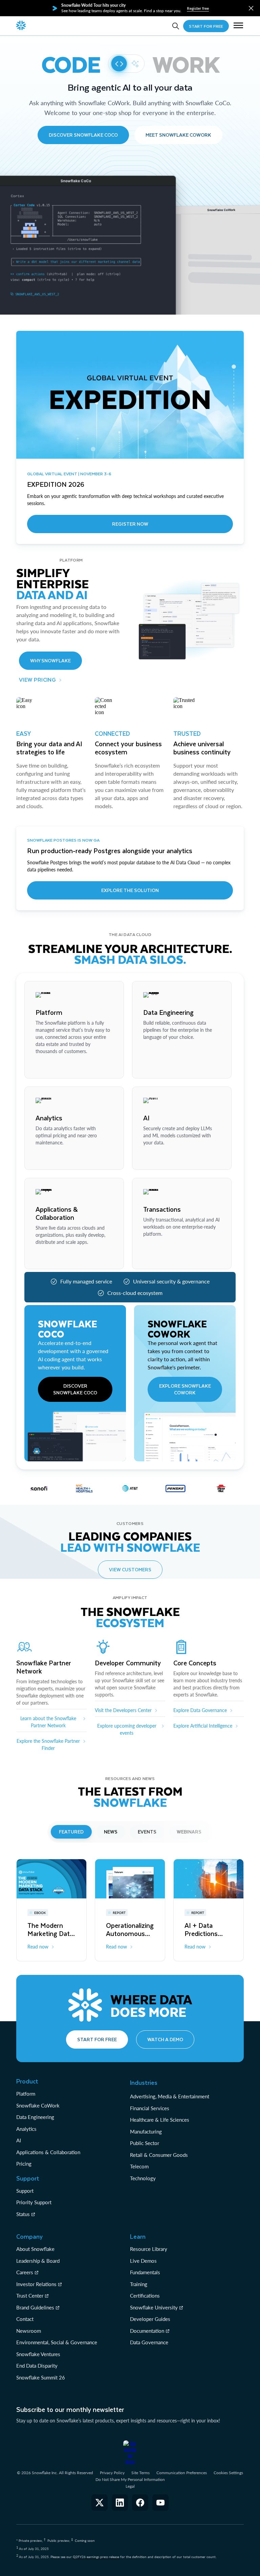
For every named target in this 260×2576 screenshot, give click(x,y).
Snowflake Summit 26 (41, 2377)
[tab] (71, 1832)
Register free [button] (198, 8)
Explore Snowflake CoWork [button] (185, 1389)
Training (139, 2284)
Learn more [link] (47, 1067)
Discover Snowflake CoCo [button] (83, 135)
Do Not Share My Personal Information (130, 2479)
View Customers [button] (130, 1569)
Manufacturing (146, 2132)
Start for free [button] (97, 2039)
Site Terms (140, 2473)
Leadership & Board (38, 2261)
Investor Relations (36, 2284)
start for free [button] (206, 26)
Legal (130, 2486)
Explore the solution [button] (130, 890)
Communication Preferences (182, 2473)
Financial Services (150, 2108)
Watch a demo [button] (165, 2039)
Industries (144, 2082)
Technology (143, 2178)
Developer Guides (150, 2319)
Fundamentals (145, 2272)
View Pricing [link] (37, 679)
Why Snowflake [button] (50, 660)
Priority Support (34, 2202)
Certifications (145, 2296)
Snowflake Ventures (38, 2354)
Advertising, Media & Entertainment (170, 2096)
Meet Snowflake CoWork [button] (178, 135)
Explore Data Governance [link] (200, 1710)
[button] (251, 8)
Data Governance (149, 2342)
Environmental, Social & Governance (57, 2342)
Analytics (26, 2129)
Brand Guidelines (35, 2307)
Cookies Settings (228, 2473)
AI (19, 2140)
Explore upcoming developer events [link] (127, 1729)
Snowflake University (154, 2307)
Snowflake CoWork (38, 2105)
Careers (25, 2272)
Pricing (24, 2164)
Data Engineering (35, 2117)
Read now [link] (38, 1947)
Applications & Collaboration (48, 2152)
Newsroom (29, 2331)
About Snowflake (35, 2249)
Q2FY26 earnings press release (96, 2557)
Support (25, 2191)
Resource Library (149, 2249)
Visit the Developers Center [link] (123, 1710)
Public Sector (145, 2143)
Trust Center (30, 2296)
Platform (26, 2094)
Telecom (139, 2166)
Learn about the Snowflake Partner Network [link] (48, 1722)
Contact (25, 2319)
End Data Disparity (37, 2366)
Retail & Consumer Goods (159, 2155)
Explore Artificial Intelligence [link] (203, 1726)
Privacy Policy (112, 2473)
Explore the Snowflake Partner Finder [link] (48, 1745)
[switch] (126, 64)
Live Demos (143, 2261)
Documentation (147, 2331)
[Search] (176, 26)
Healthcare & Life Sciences (160, 2120)
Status (23, 2214)
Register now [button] (130, 524)
